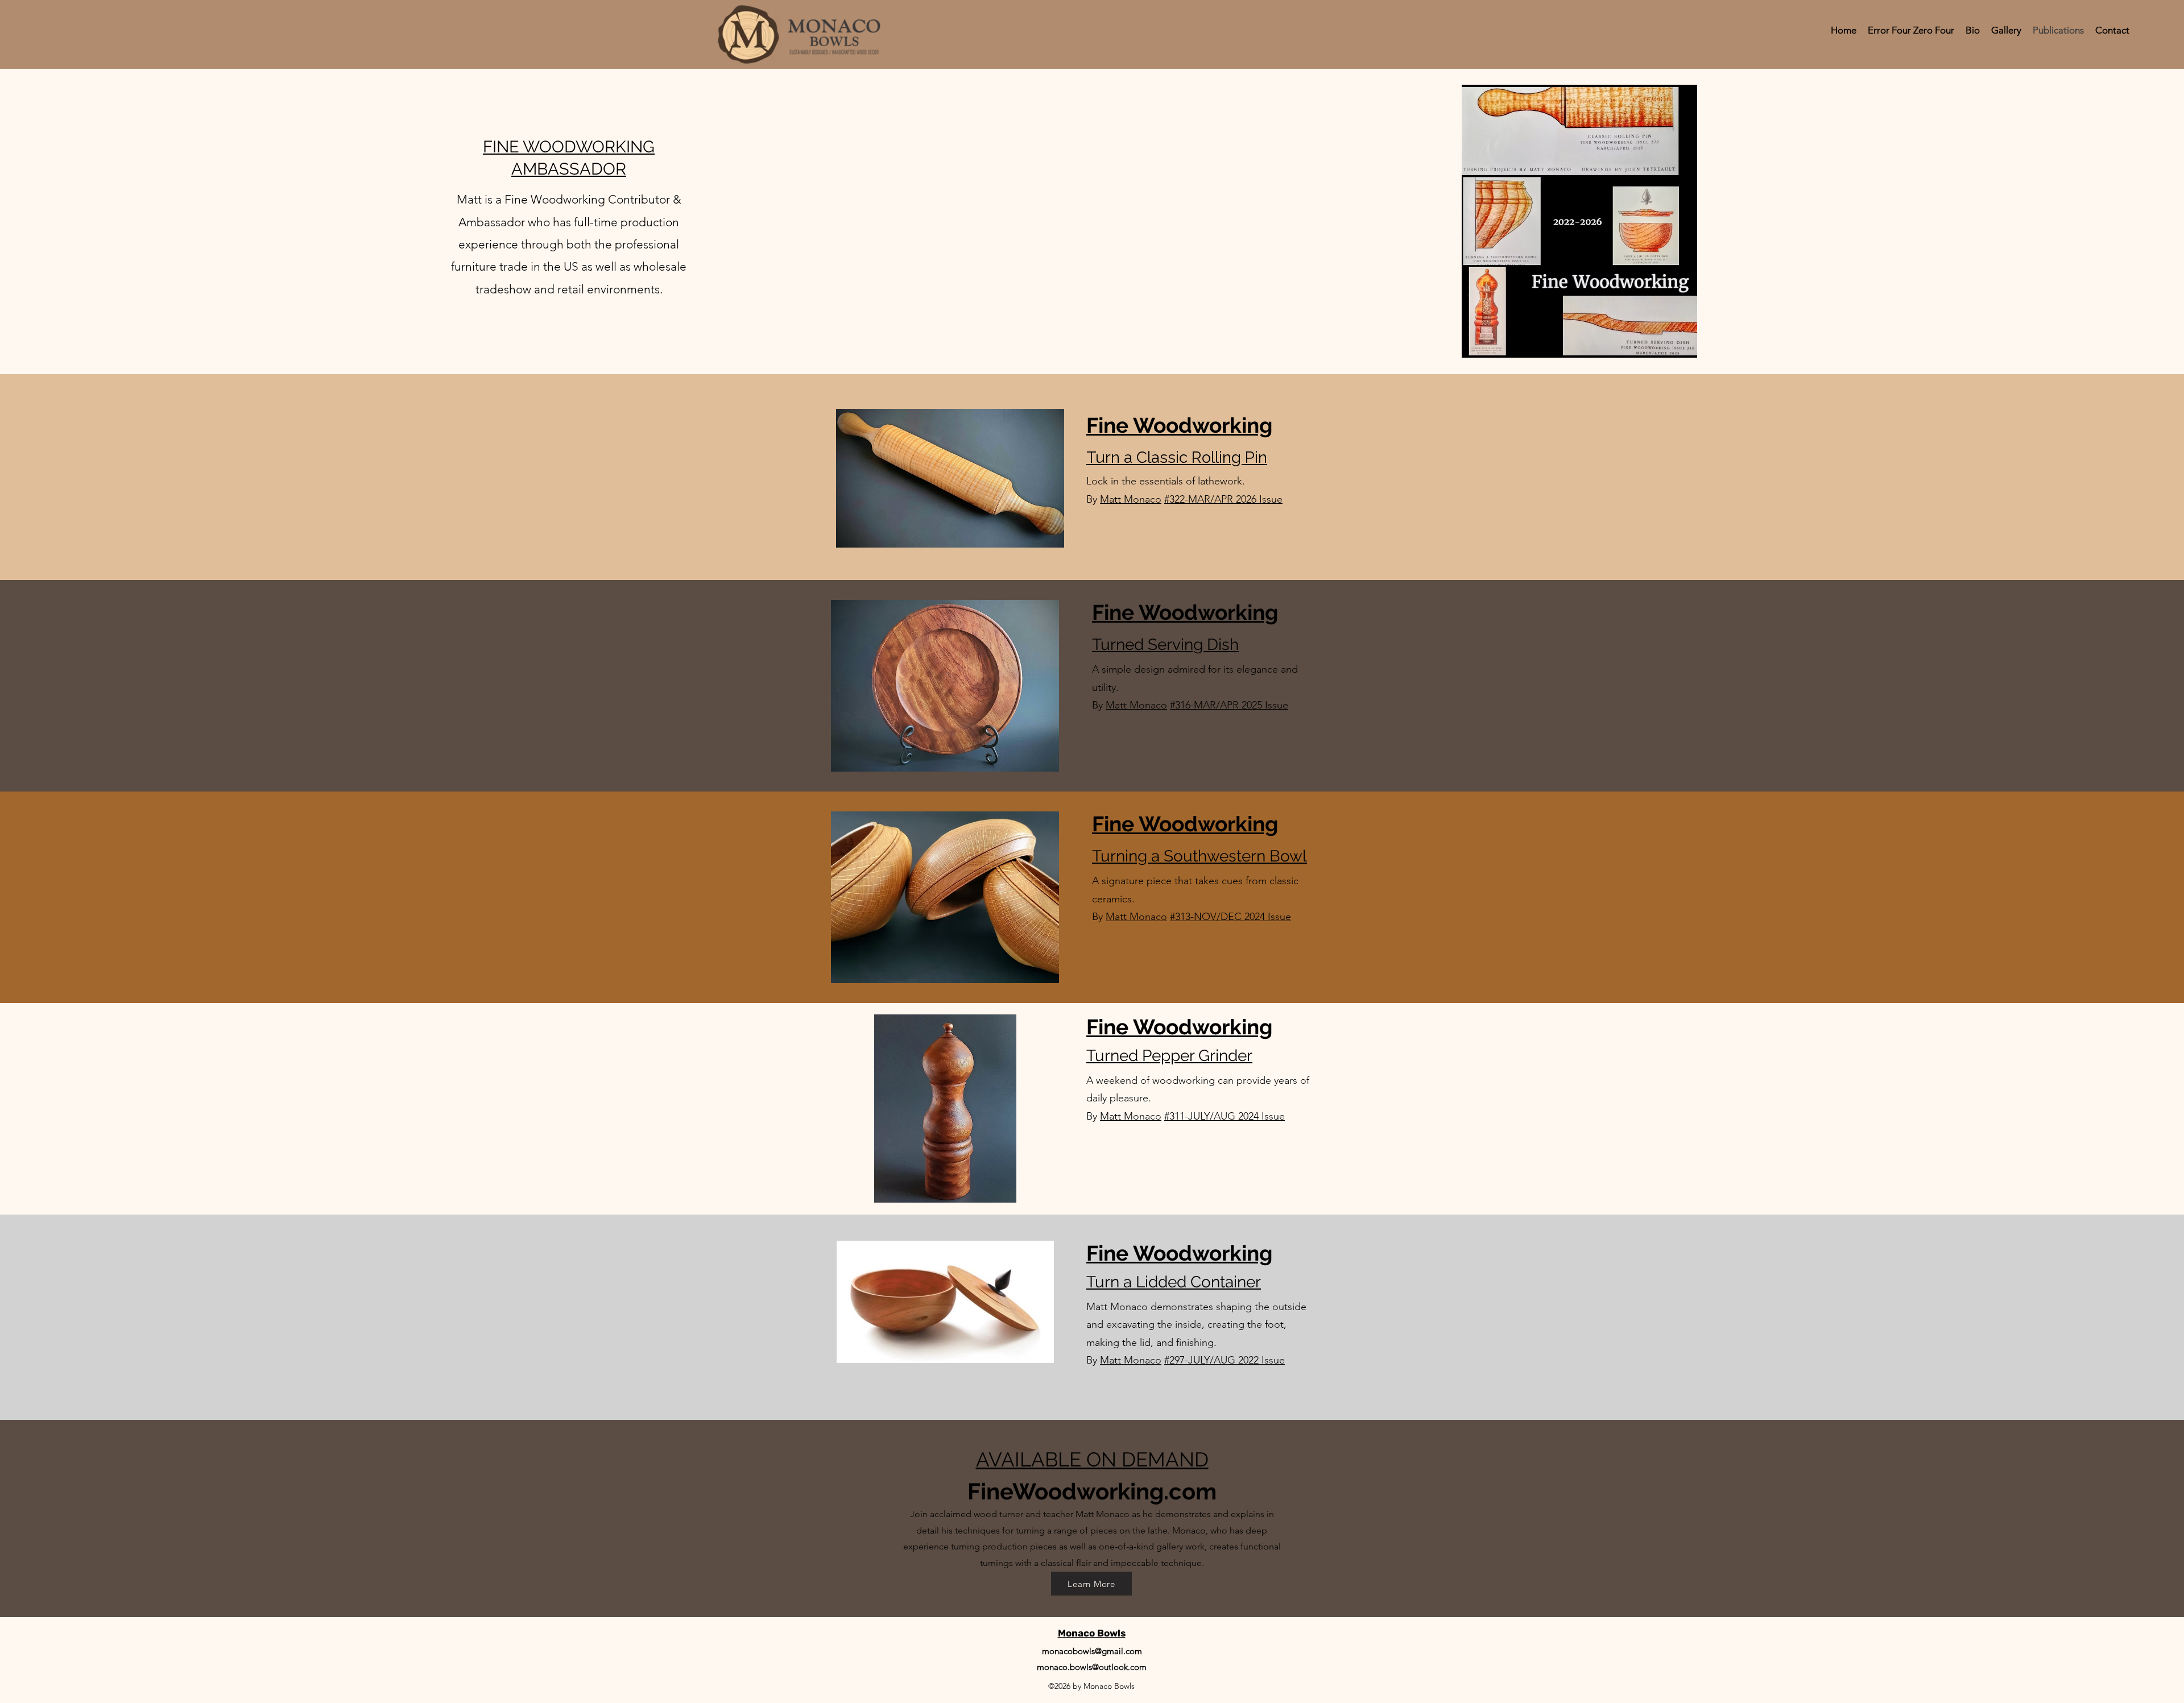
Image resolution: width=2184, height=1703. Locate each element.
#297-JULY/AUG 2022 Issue (1225, 1360)
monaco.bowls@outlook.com (1092, 1667)
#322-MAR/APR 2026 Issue (1223, 499)
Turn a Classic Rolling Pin (1177, 457)
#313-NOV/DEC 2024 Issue (1230, 917)
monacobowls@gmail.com (1092, 1651)
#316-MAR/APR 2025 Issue (1229, 705)
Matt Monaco (1131, 499)
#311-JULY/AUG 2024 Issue (1225, 1116)
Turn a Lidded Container (1174, 1282)
